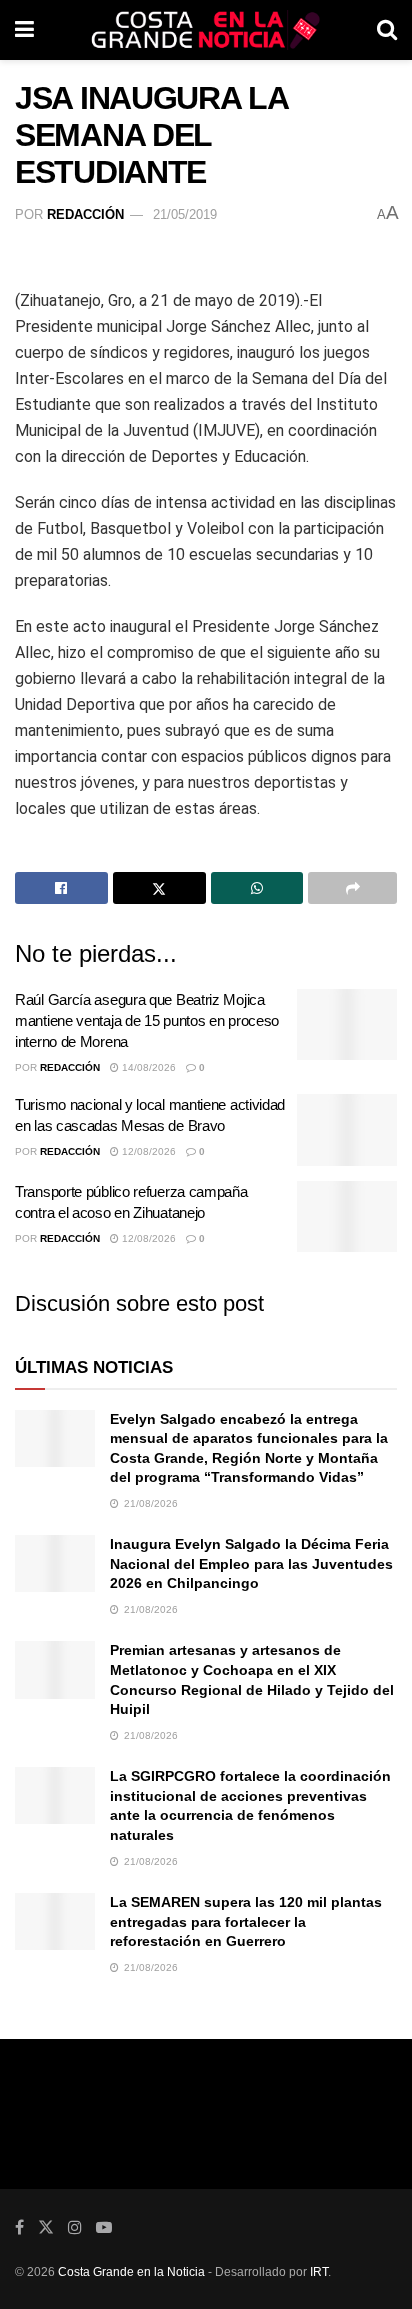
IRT (319, 2272)
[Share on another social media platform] (352, 888)
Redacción (85, 214)
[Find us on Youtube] (104, 2227)
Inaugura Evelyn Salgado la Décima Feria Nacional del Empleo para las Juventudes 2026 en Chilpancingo (251, 1563)
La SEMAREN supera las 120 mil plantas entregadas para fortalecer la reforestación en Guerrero (246, 1921)
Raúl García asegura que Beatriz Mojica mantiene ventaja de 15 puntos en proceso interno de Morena (147, 1020)
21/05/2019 (185, 214)
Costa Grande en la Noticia (131, 2272)
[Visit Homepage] (206, 30)
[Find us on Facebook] (19, 2227)
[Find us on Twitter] (46, 2227)
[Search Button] (387, 30)
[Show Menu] (24, 30)
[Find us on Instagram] (75, 2227)
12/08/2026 (147, 1151)
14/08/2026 (147, 1067)
